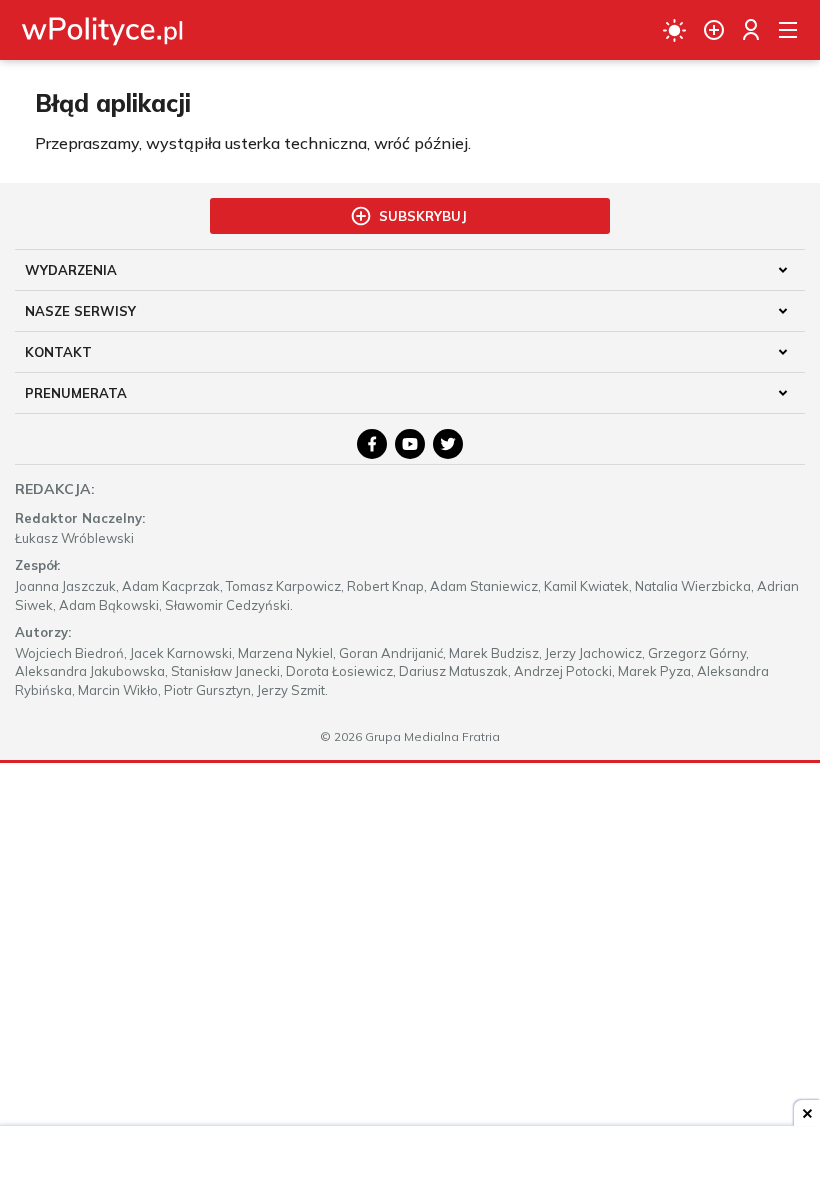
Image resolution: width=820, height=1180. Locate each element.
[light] (674, 30)
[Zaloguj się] (751, 30)
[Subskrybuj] (714, 30)
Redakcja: (55, 489)
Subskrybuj (423, 216)
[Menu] (788, 30)
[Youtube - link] (410, 444)
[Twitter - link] (448, 444)
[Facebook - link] (372, 444)
